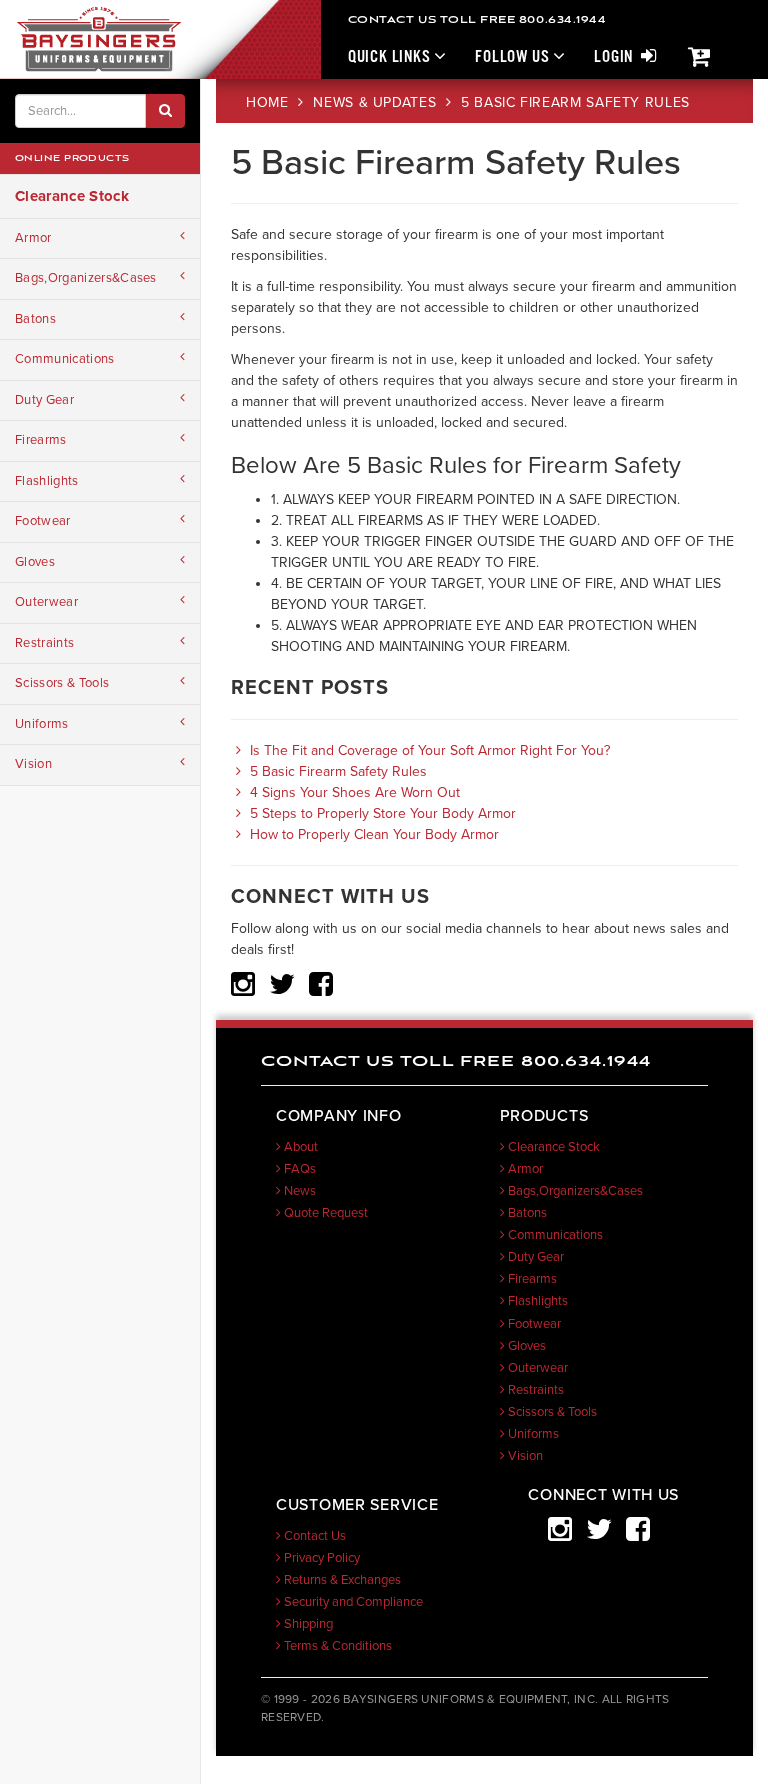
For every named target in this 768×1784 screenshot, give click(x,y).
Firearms (41, 440)
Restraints (44, 643)
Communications (65, 359)
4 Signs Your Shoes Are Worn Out (353, 792)
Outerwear (46, 602)
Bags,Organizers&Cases (86, 278)
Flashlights (47, 481)
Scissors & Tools (62, 683)
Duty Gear (44, 400)
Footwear (43, 521)
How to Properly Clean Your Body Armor (372, 834)
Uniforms (42, 724)
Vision (33, 764)
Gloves (35, 562)
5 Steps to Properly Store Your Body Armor (381, 813)
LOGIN (615, 57)
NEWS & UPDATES (376, 102)
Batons (35, 319)
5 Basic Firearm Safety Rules (336, 771)
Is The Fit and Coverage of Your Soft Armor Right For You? (428, 750)
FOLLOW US (514, 57)
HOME (269, 102)
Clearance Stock (72, 196)
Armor (33, 238)
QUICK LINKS (391, 57)
